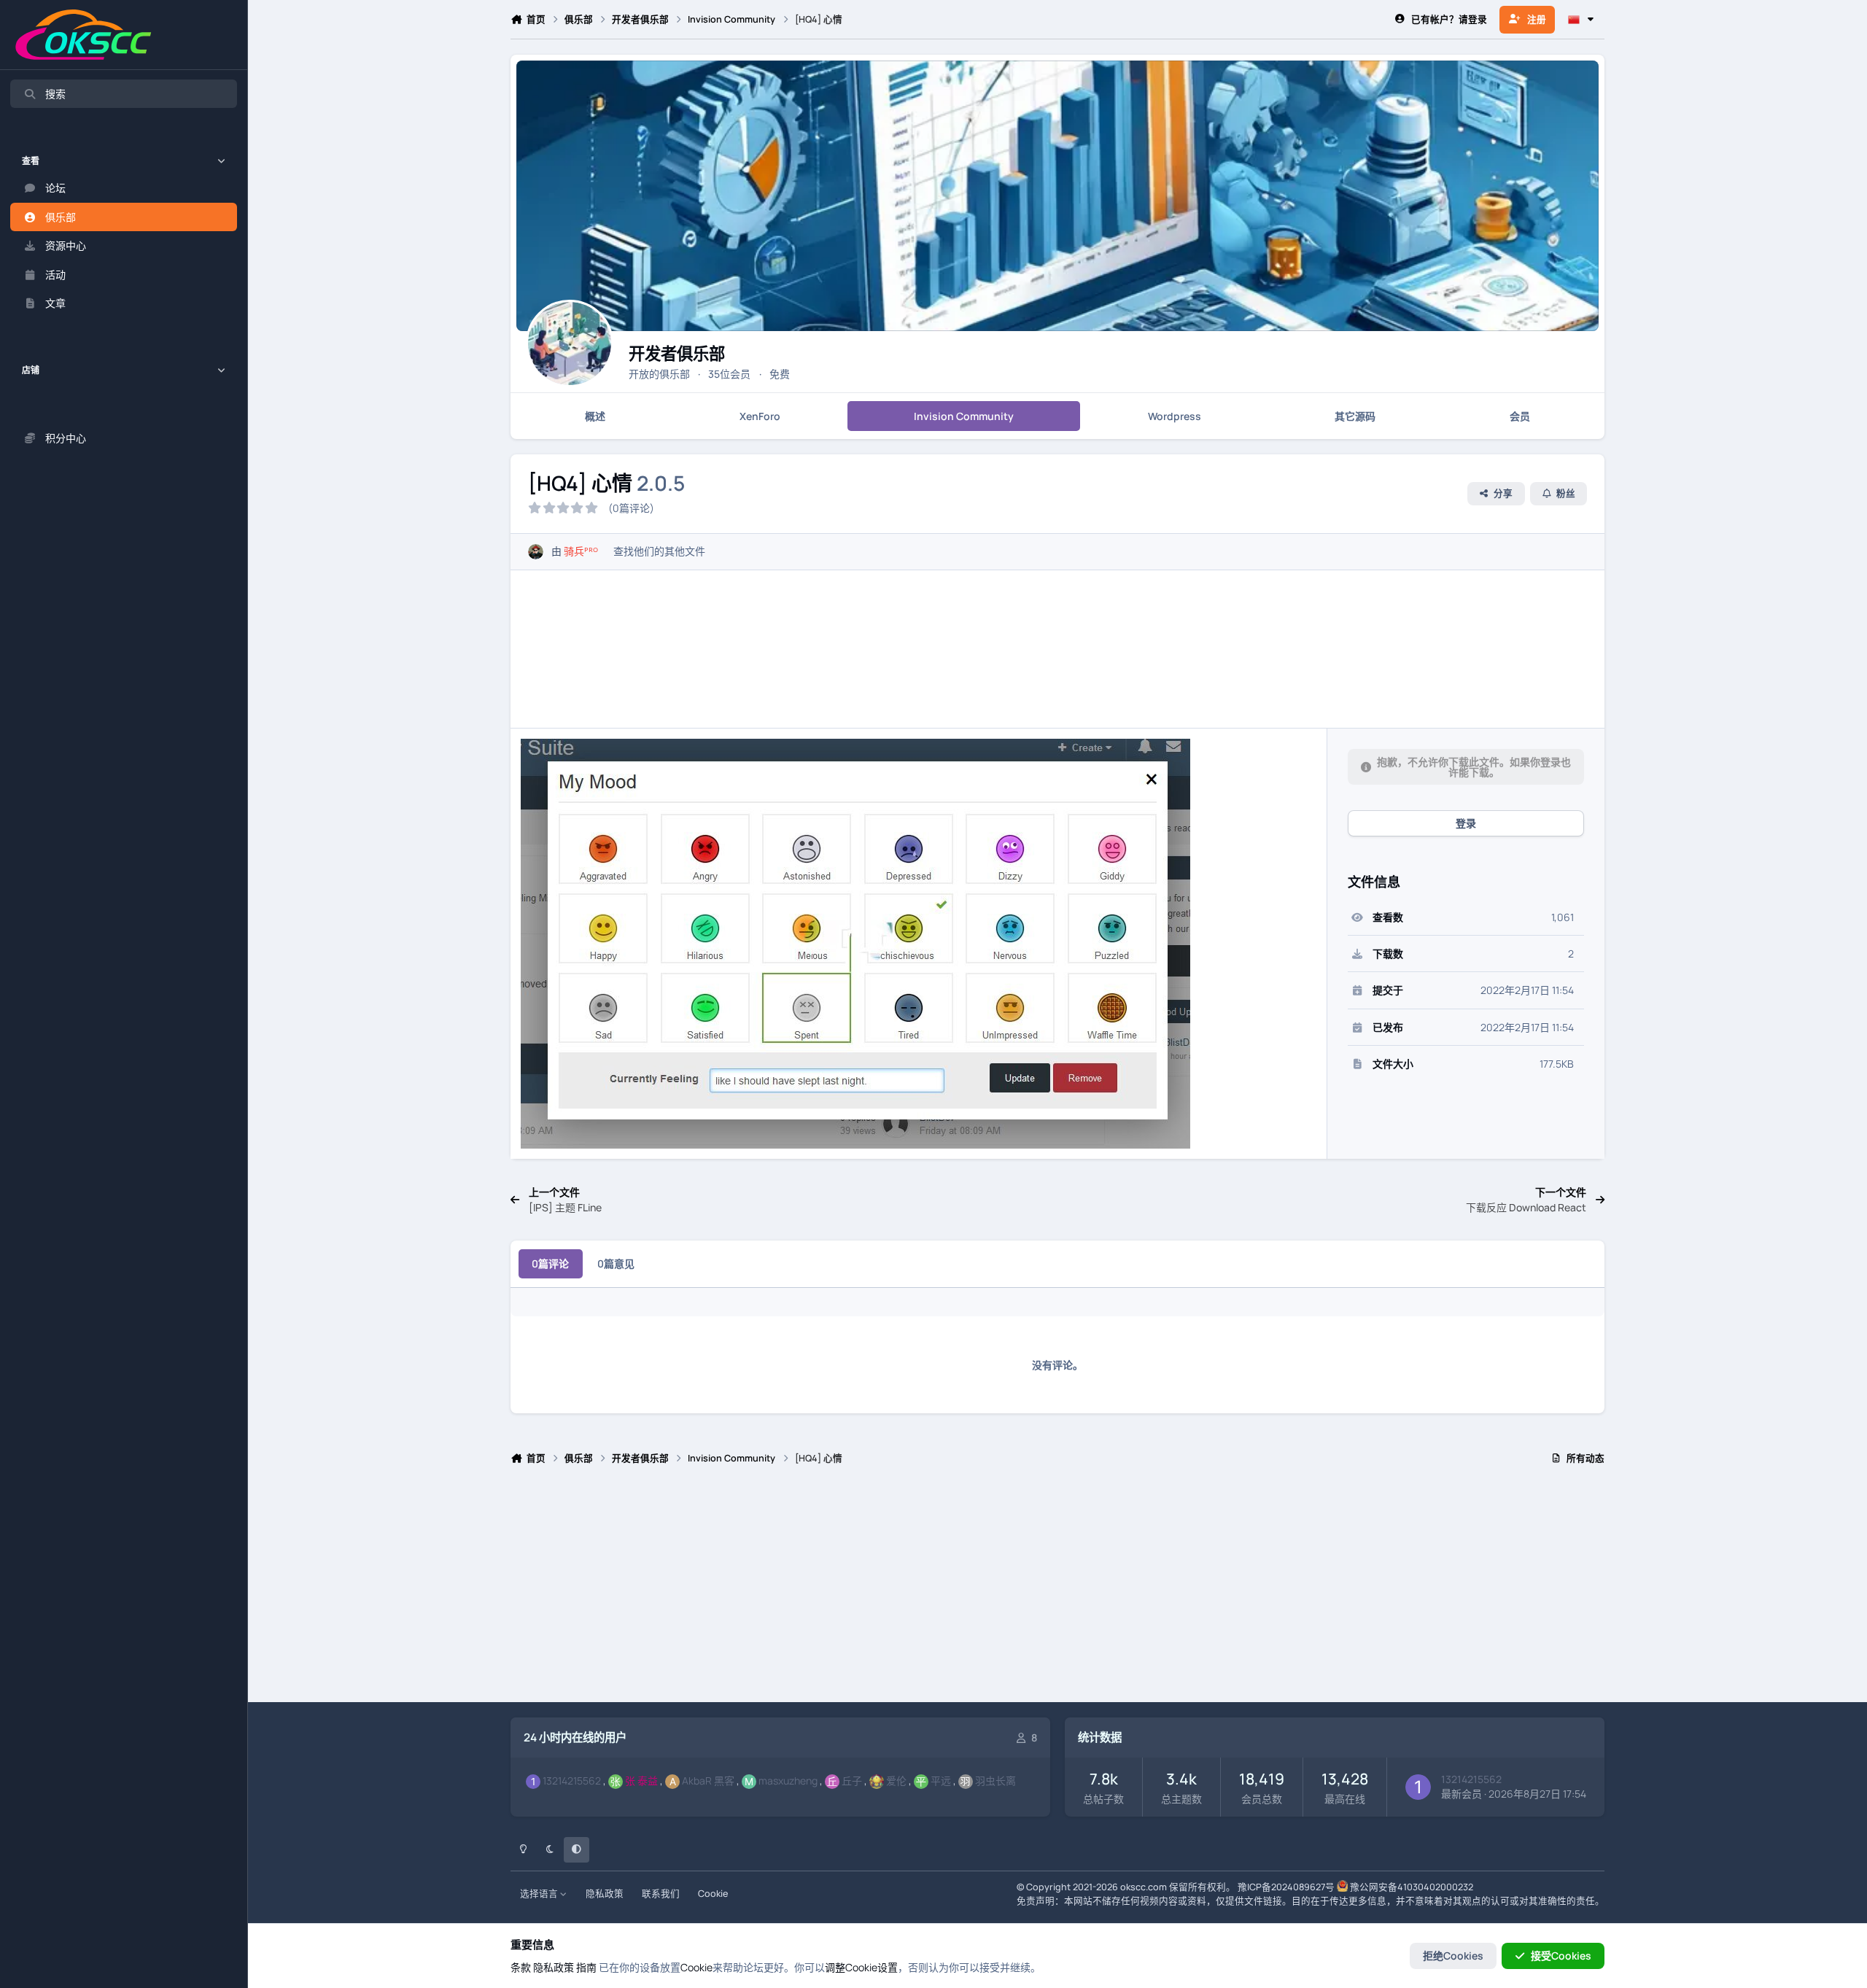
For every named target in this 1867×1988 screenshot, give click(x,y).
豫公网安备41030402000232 (1412, 1887)
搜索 (55, 94)
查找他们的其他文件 (659, 551)
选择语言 (540, 1894)
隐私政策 (605, 1894)
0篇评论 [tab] (550, 1263)
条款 (521, 1967)
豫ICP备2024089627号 (1286, 1887)
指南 (586, 1967)
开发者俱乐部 (677, 353)
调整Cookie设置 (861, 1967)
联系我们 (661, 1894)
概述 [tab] (595, 416)
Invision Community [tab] (964, 416)
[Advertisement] (948, 1590)
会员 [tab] (1520, 416)
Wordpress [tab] (1175, 416)
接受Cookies (1561, 1956)
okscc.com (1144, 1887)
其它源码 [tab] (1355, 416)
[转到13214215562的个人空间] (1418, 1787)
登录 (1466, 823)
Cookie (713, 1894)
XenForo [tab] (760, 416)
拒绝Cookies (1453, 1956)
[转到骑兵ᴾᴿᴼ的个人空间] (536, 552)
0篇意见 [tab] (616, 1263)
